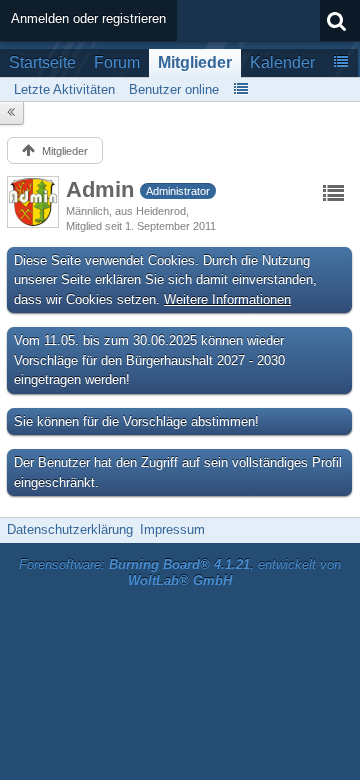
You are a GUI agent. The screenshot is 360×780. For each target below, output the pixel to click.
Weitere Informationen (227, 299)
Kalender (282, 62)
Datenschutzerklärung (70, 529)
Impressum (172, 529)
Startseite (42, 62)
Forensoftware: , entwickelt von (180, 573)
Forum (117, 62)
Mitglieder (195, 62)
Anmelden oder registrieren (88, 18)
